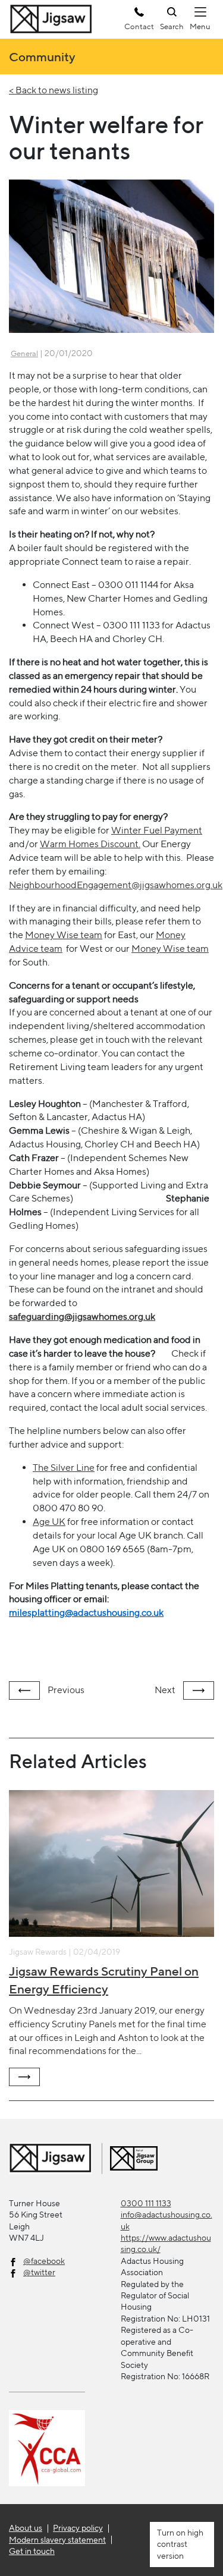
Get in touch (32, 2551)
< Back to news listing (54, 90)
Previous (65, 1690)
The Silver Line (64, 1468)
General (24, 353)
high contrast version (180, 2544)
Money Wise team (64, 935)
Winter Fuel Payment (157, 830)
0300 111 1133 (146, 2203)
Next (166, 1690)
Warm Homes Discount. (90, 844)
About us (26, 2528)
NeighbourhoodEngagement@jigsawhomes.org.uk (116, 885)
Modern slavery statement (57, 2540)
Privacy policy (78, 2528)
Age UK (49, 1522)
